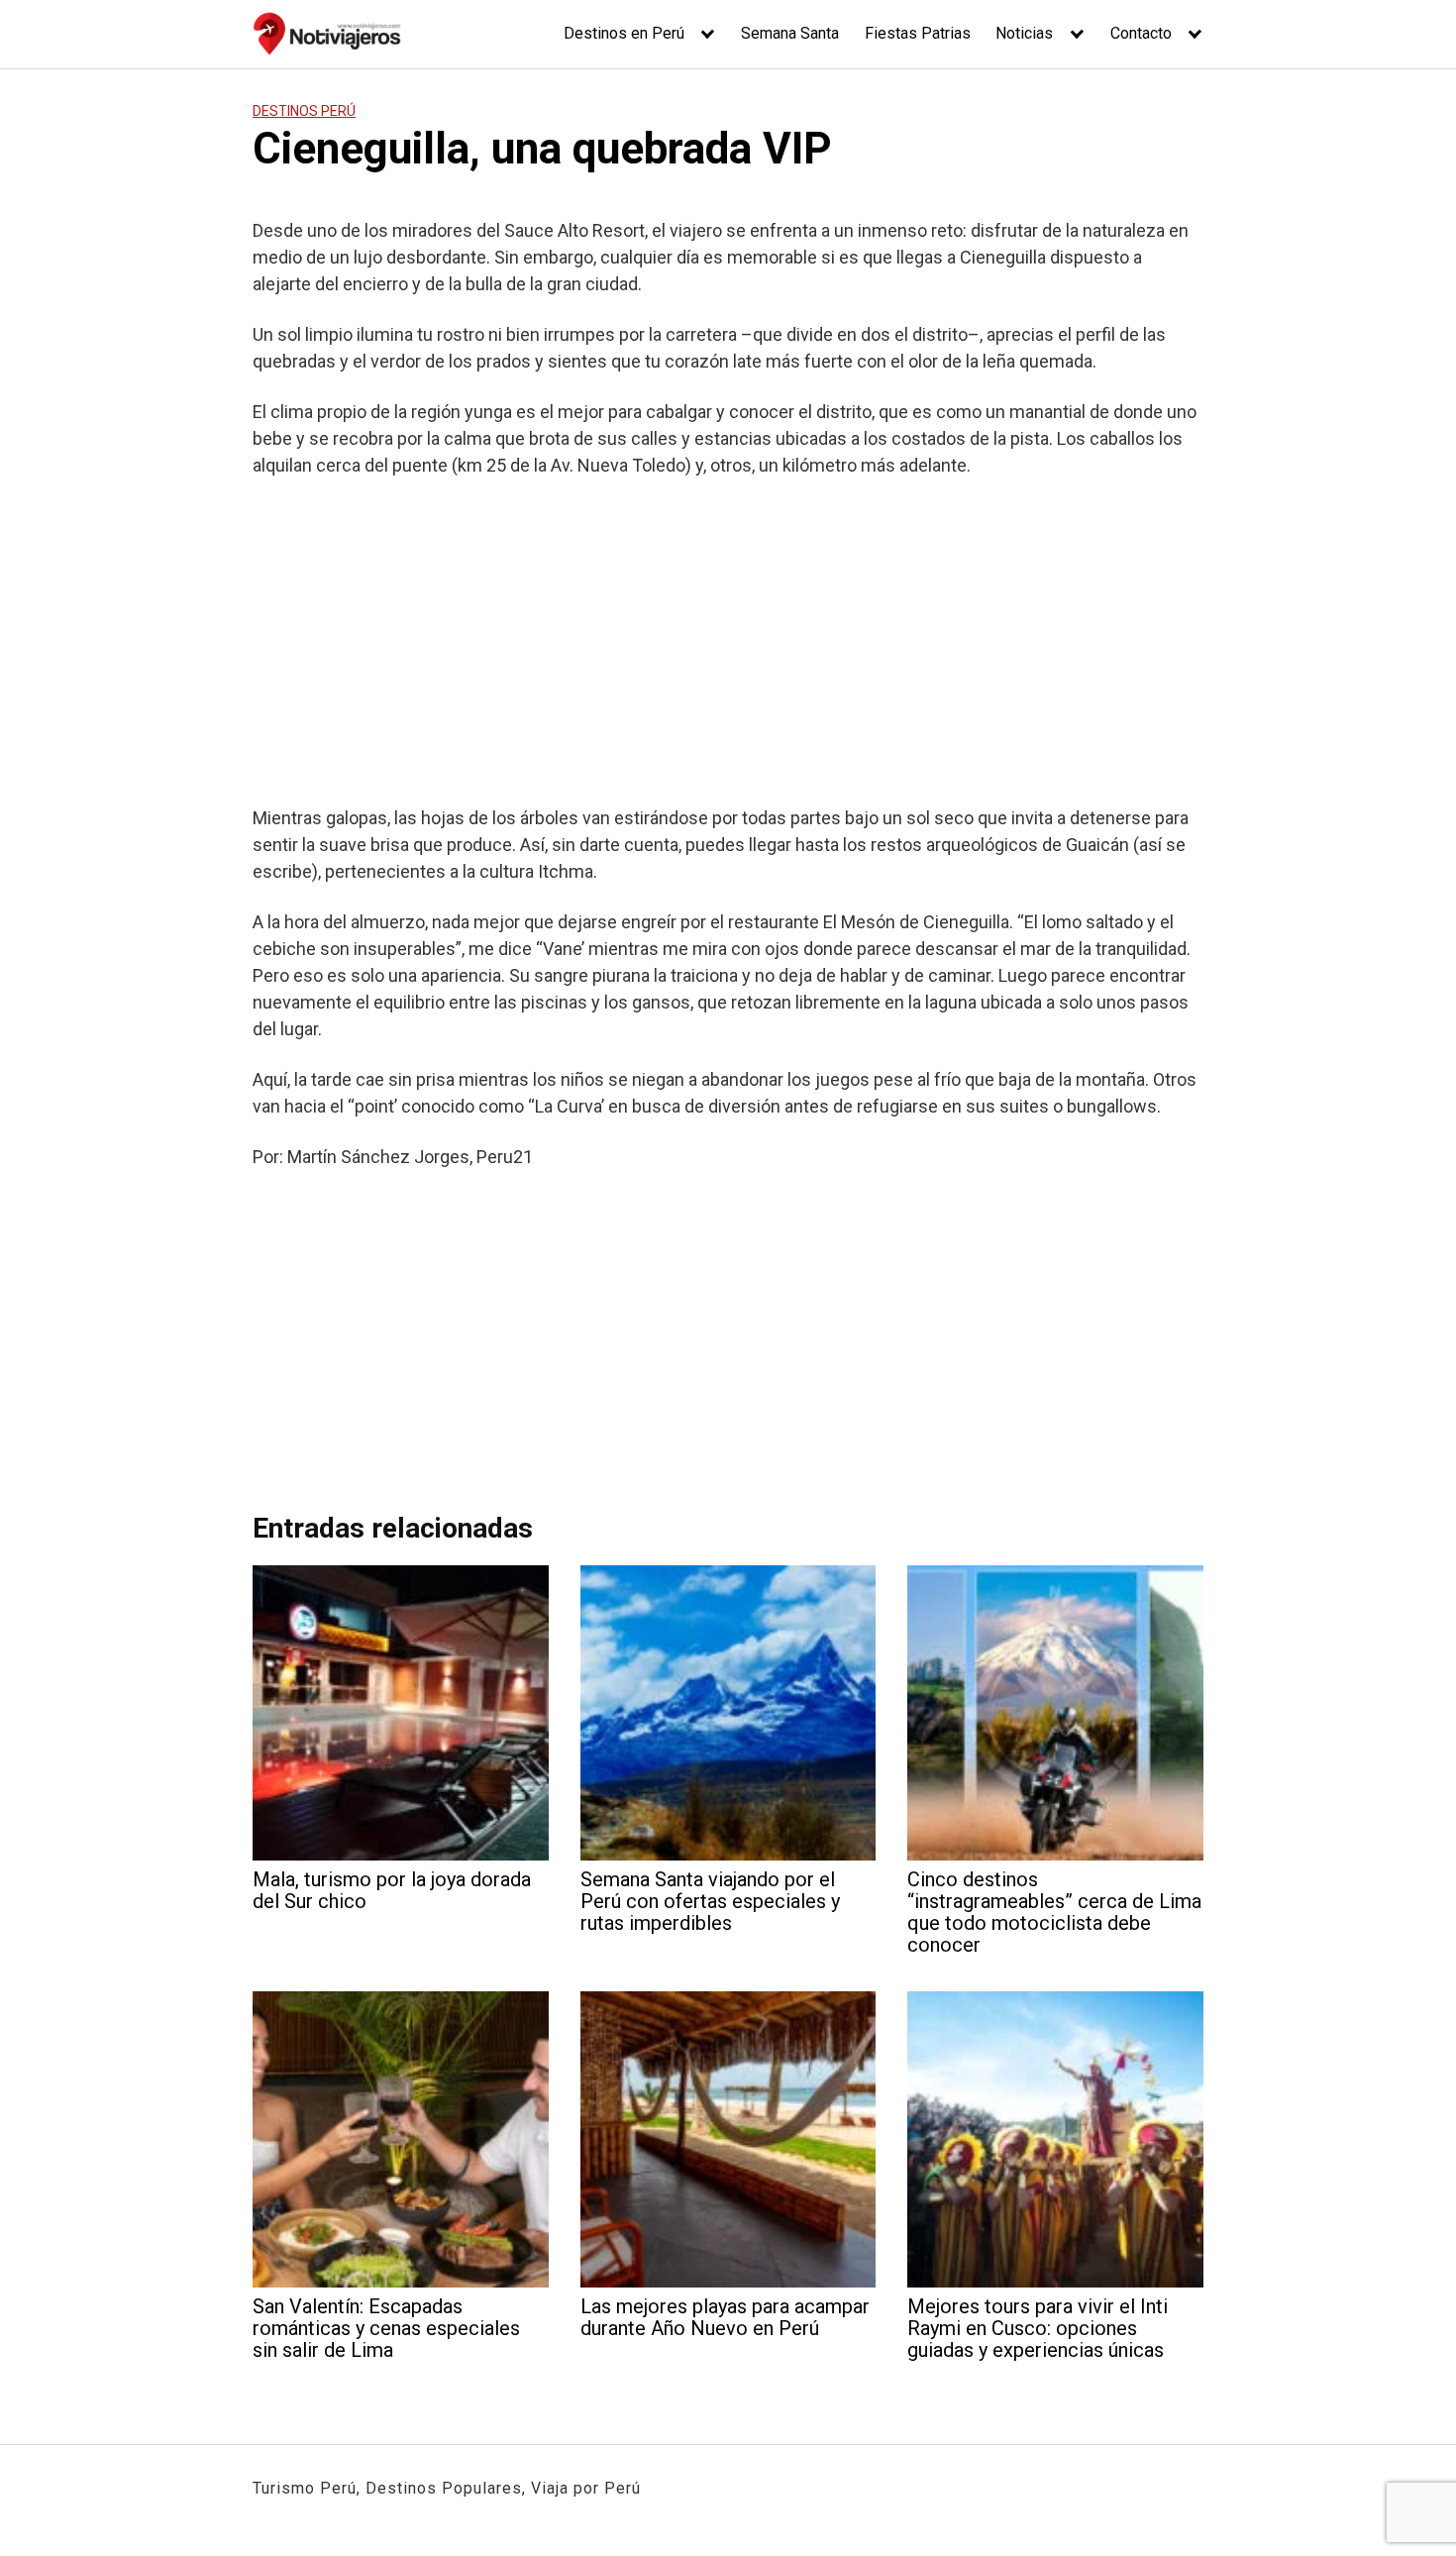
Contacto (1141, 33)
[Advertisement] (728, 641)
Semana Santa (790, 33)
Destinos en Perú (624, 33)
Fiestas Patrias (918, 33)
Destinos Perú (304, 111)
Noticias (1024, 33)
